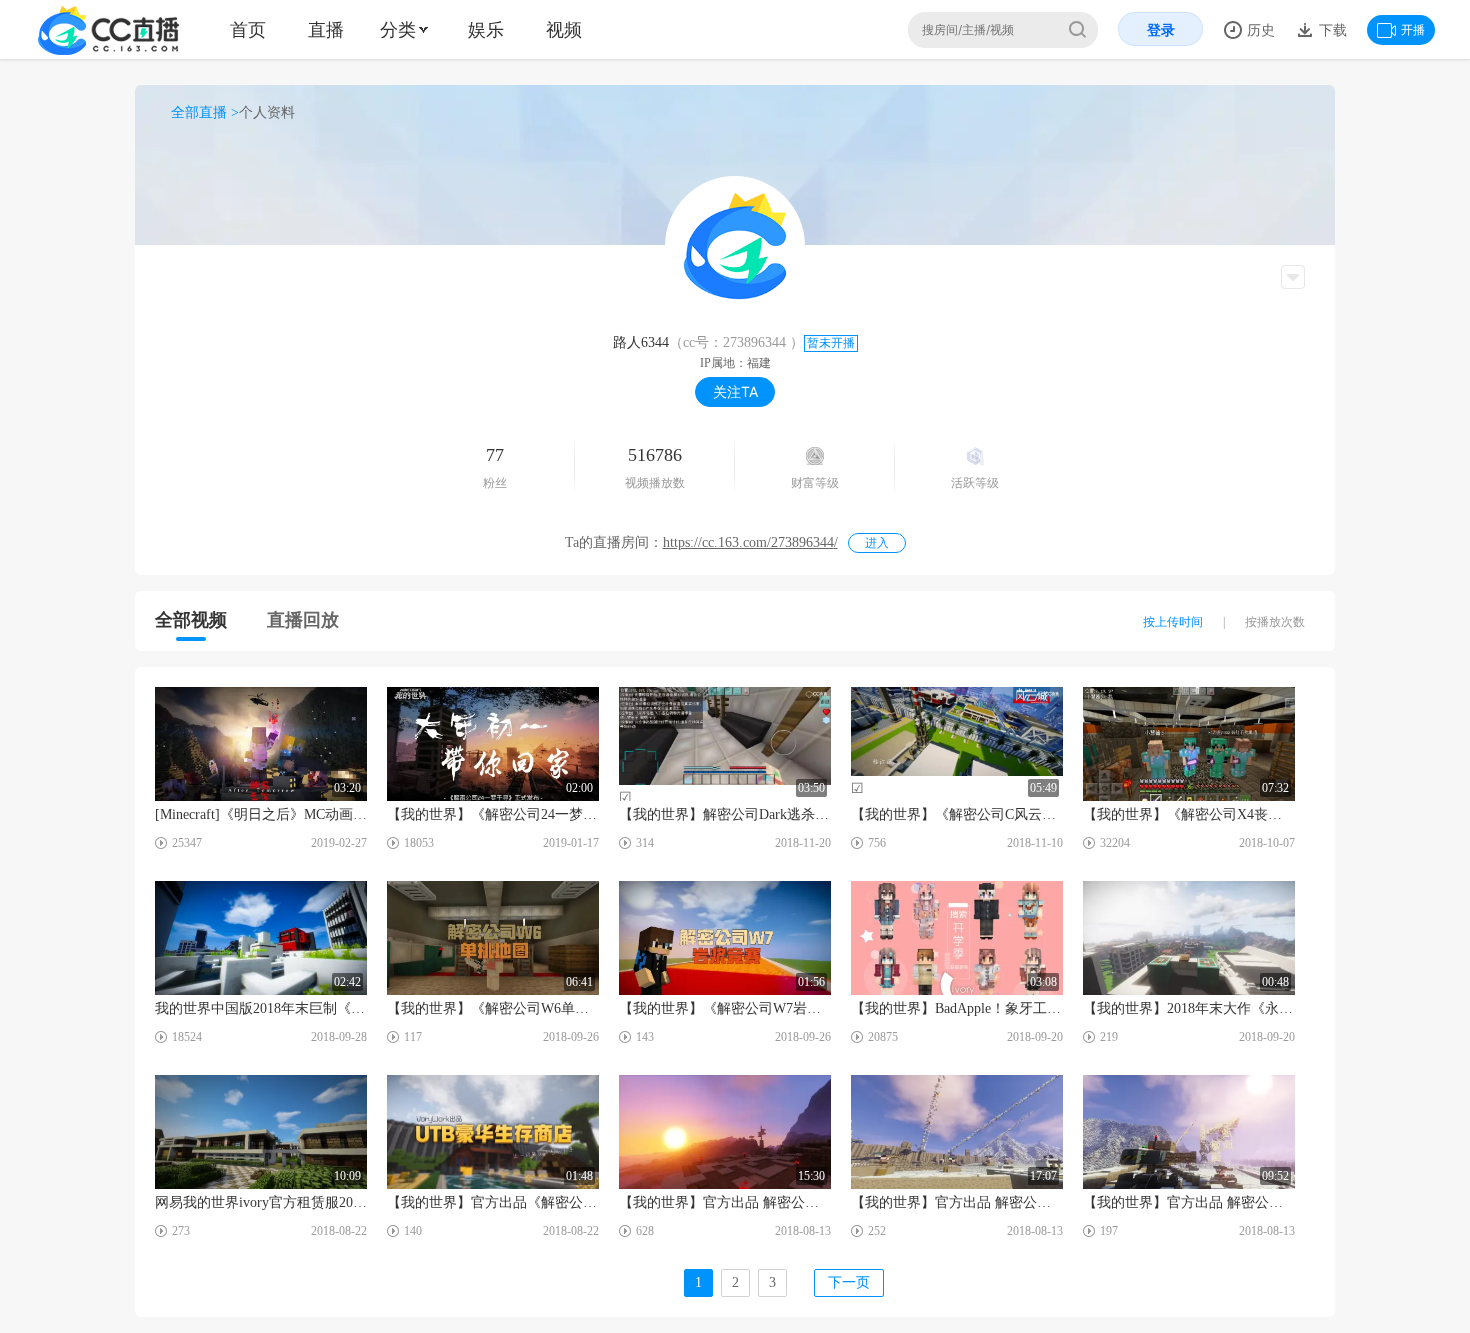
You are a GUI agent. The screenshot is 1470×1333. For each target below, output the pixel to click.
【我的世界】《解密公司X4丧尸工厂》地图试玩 (1189, 814)
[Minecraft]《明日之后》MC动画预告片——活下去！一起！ (261, 814)
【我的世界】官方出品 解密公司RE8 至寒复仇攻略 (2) (1189, 1202)
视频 (564, 29)
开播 (1413, 29)
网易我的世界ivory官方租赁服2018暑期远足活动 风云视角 (261, 1202)
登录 (1161, 29)
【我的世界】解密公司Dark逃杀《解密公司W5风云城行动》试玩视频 (725, 814)
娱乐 (486, 29)
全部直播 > (205, 112)
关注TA (735, 391)
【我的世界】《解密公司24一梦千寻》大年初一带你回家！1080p (493, 814)
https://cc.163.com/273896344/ (750, 542)
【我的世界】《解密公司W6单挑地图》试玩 (493, 1008)
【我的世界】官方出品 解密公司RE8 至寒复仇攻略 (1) (957, 1202)
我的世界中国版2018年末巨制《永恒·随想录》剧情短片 (261, 1008)
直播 (326, 29)
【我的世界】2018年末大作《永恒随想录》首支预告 (1189, 1008)
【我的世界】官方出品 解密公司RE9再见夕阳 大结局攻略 (725, 1202)
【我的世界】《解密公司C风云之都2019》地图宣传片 (957, 814)
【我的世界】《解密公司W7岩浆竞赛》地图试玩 (725, 1008)
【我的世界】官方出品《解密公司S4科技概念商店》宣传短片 (493, 1202)
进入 (877, 543)
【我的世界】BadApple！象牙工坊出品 (957, 1008)
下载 (1331, 29)
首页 (248, 29)
